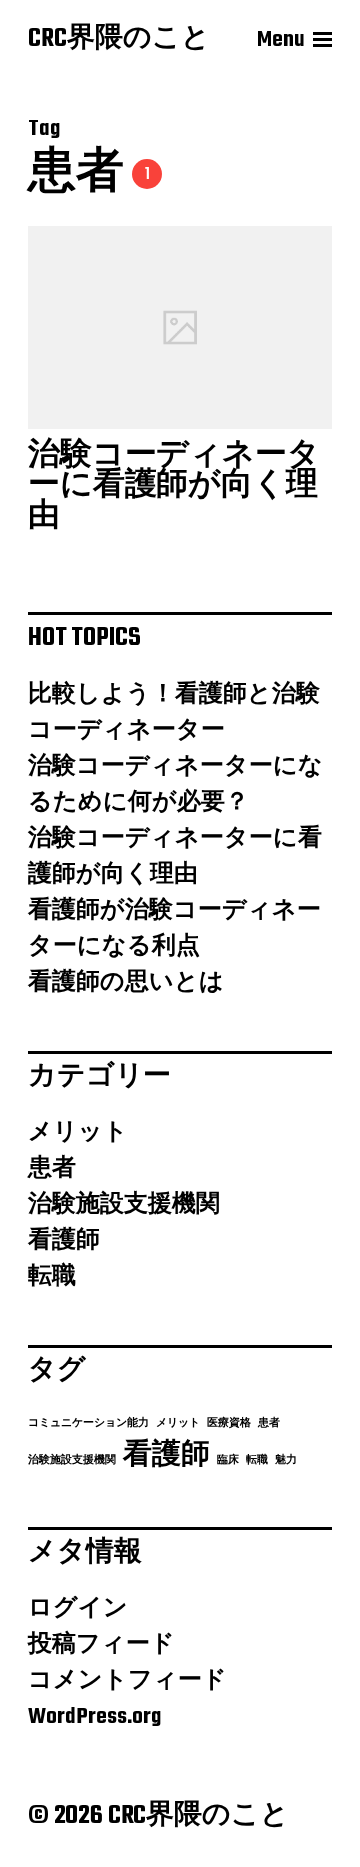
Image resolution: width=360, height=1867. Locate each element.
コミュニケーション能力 (88, 1423)
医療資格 (229, 1423)
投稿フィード (101, 1645)
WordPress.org (94, 1717)
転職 (52, 1277)
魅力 (286, 1460)
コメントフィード (127, 1681)
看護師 (64, 1241)
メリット (78, 1133)
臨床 (228, 1460)
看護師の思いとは (126, 983)
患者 (52, 1169)
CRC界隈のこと (119, 40)
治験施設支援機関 (124, 1205)
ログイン (78, 1609)
